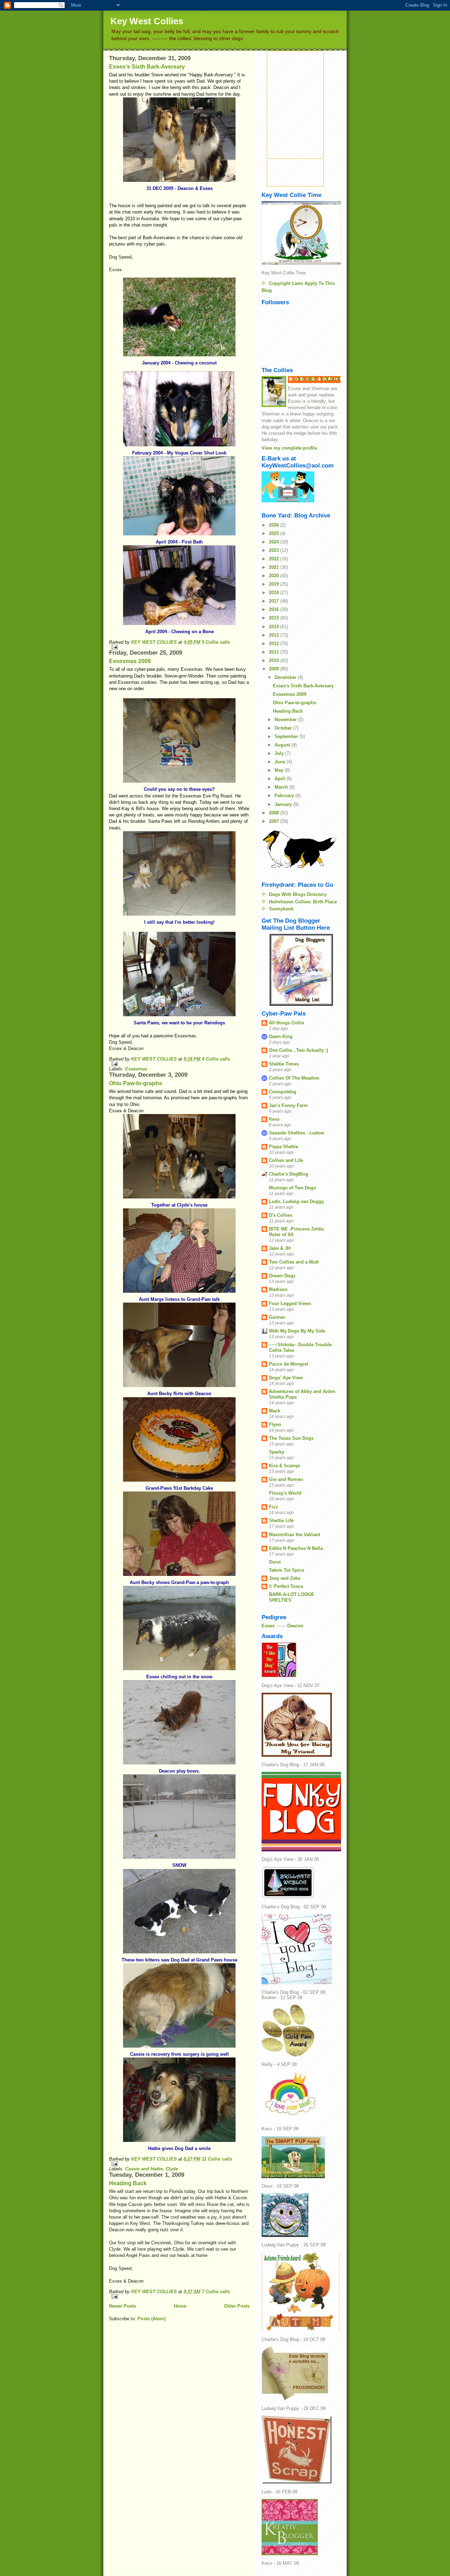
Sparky (277, 1452)
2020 (275, 576)
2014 (275, 627)
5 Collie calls (216, 642)
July (280, 753)
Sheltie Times (284, 1064)
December (286, 677)
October (284, 728)
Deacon (295, 1626)
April (281, 779)
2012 (275, 644)
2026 (275, 525)
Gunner (277, 1317)
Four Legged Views (290, 1303)
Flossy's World (285, 1493)
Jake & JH (280, 1248)
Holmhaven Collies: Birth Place (303, 902)
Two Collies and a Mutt (294, 1262)
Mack (275, 1411)
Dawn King (281, 1036)
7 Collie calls (216, 2292)
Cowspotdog (283, 1092)
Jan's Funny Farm (288, 1105)
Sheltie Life (281, 1521)
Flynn (275, 1424)
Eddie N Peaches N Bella (296, 1548)
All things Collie (287, 1023)
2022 (275, 559)
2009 (275, 669)
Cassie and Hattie (144, 2169)
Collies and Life (286, 1160)
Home (180, 2306)
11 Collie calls (217, 2159)
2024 (275, 542)
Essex (268, 1626)
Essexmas (136, 1069)
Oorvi (275, 1562)
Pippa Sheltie (284, 1147)
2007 (275, 821)
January (284, 804)
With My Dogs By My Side (297, 1331)
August (283, 745)
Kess (274, 1119)
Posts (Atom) (152, 2319)
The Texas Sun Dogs (291, 1438)
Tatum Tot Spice (287, 1570)
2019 (275, 584)
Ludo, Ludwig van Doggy (296, 1201)
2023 (275, 550)
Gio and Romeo (286, 1479)
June (281, 762)
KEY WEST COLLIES (155, 642)
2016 (275, 609)
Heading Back (128, 2183)
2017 (275, 601)
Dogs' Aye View (286, 1378)
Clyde (172, 2169)
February (285, 796)
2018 (275, 593)
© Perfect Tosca (286, 1586)
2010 (275, 660)
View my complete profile (289, 448)
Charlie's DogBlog (289, 1174)
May (280, 770)
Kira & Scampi (285, 1466)
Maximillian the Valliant (294, 1535)
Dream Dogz (282, 1276)
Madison (278, 1289)
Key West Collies (147, 21)
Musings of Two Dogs (292, 1188)
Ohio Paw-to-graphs (136, 1083)
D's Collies (281, 1215)
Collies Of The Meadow (294, 1078)
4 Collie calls (216, 1059)
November (286, 720)
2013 (275, 635)
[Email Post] (179, 647)
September (287, 736)
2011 (275, 652)
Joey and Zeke (285, 1578)
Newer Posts (123, 2306)
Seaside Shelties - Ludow (297, 1133)
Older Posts (237, 2306)
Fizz (274, 1507)
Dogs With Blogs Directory (298, 894)
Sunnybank (281, 909)
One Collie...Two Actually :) (298, 1050)
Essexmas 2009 (130, 661)
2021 (275, 567)
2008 (275, 813)
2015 (275, 618)
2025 (275, 533)
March (282, 787)
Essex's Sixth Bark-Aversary (147, 67)
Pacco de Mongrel (289, 1364)
